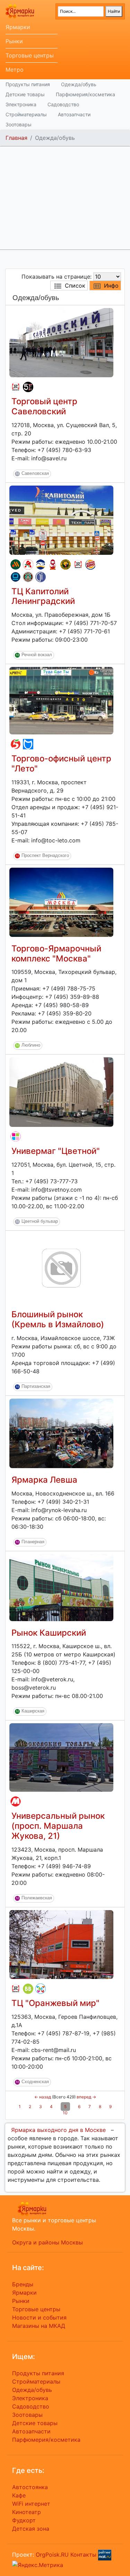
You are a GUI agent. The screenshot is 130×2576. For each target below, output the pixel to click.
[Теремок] (53, 564)
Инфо (111, 286)
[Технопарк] (16, 577)
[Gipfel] (41, 577)
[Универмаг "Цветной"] (61, 1092)
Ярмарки (18, 27)
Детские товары (25, 94)
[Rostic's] (16, 387)
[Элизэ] (41, 1989)
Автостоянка (30, 2487)
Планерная (33, 1542)
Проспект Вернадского (45, 855)
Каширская (33, 1711)
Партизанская (36, 1386)
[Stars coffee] (28, 577)
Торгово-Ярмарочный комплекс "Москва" (56, 953)
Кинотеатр (27, 2512)
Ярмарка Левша (44, 1480)
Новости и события (39, 2317)
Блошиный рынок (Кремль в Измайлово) (58, 1319)
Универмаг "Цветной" (56, 1151)
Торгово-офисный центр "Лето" (61, 763)
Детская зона (31, 2529)
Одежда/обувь (79, 84)
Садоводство (63, 104)
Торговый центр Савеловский (44, 406)
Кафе (19, 2495)
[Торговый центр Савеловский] (61, 342)
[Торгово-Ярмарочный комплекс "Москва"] (61, 902)
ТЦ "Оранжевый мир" (55, 2003)
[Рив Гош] (16, 1137)
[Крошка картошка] (66, 564)
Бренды (23, 2284)
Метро (15, 70)
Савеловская (35, 473)
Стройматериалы (26, 114)
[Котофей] (28, 744)
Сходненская (35, 2082)
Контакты (83, 2554)
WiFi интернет (31, 2504)
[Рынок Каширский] (61, 1587)
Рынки (14, 41)
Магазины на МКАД (39, 2326)
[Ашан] (28, 564)
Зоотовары (19, 124)
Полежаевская (37, 1898)
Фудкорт (24, 2520)
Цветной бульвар (40, 1222)
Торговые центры (30, 55)
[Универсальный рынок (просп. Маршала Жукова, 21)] (61, 1757)
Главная (16, 138)
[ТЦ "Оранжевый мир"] (61, 1944)
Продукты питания (28, 84)
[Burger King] (90, 564)
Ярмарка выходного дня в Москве (58, 2130)
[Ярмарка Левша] (61, 1433)
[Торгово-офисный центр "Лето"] (61, 700)
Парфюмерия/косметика (85, 94)
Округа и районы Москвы (47, 2242)
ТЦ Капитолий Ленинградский (43, 596)
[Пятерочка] (16, 744)
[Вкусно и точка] (16, 564)
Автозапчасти (74, 114)
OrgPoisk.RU (52, 2554)
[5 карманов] (28, 387)
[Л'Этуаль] (41, 564)
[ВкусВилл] (28, 1989)
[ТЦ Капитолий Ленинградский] (61, 519)
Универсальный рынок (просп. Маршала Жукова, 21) (58, 1826)
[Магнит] (16, 1801)
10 (65, 2113)
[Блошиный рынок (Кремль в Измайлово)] (61, 1268)
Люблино (31, 1045)
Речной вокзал (37, 655)
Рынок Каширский (49, 1633)
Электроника (21, 104)
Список (75, 286)
